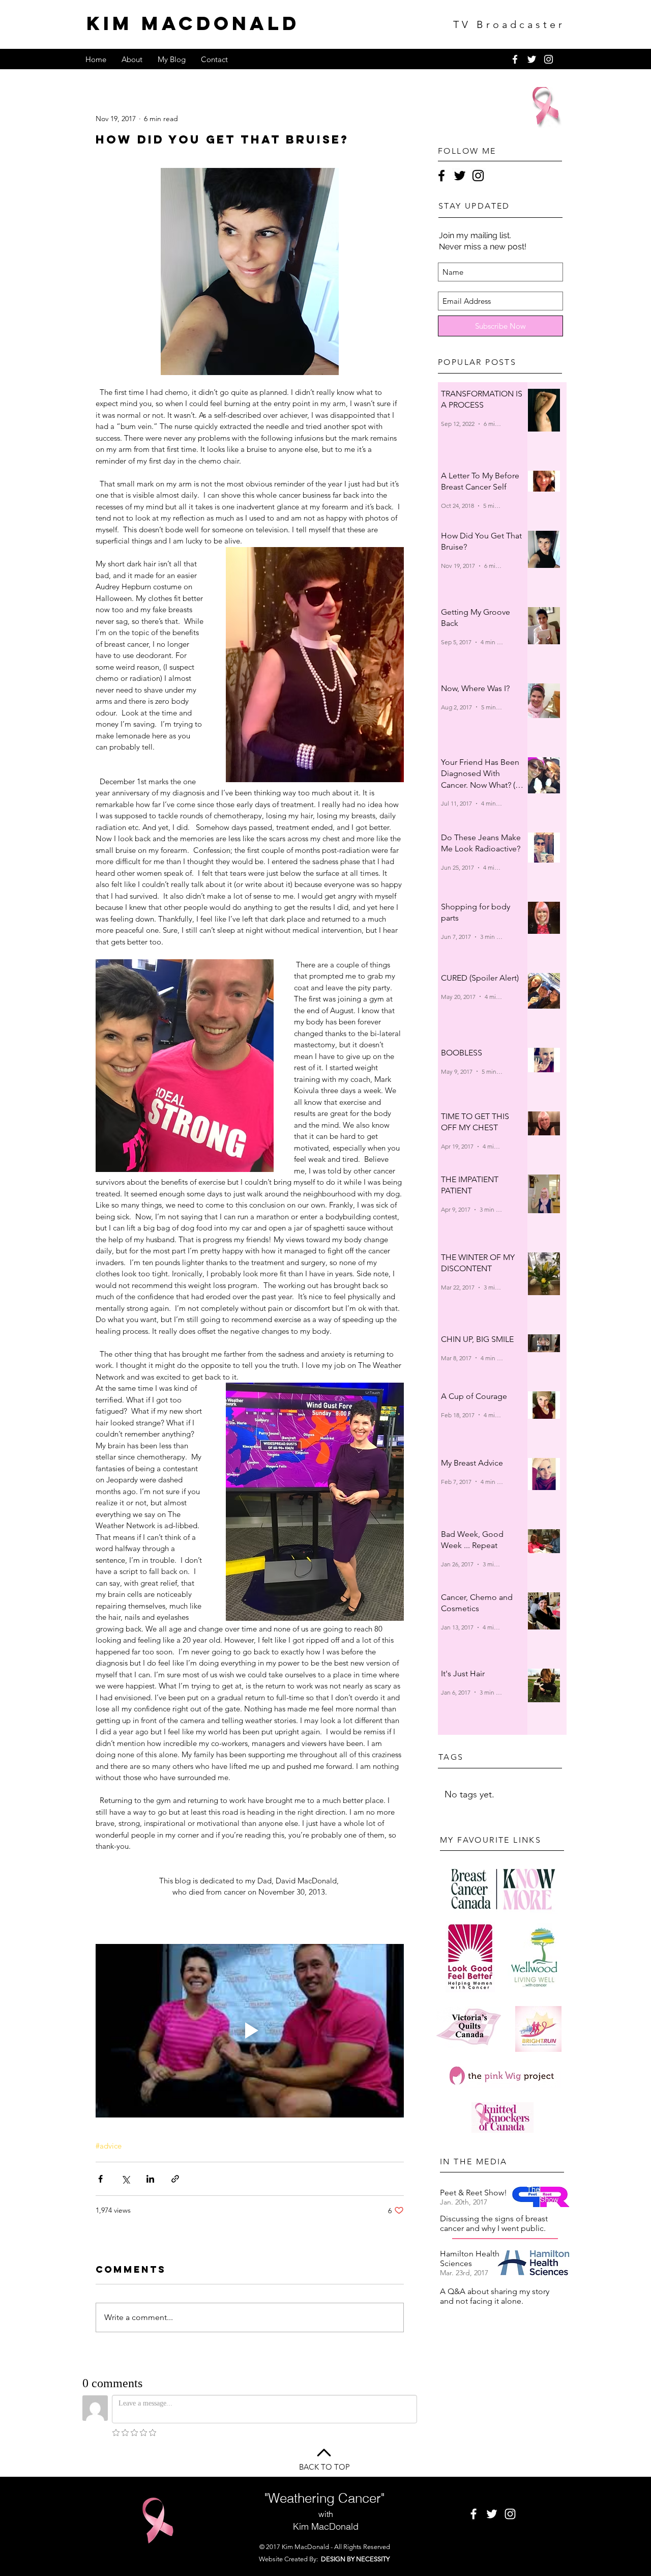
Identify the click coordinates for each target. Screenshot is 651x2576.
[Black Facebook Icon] (441, 176)
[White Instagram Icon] (549, 59)
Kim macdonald (193, 23)
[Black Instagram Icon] (478, 176)
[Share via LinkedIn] (150, 2179)
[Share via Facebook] (100, 2179)
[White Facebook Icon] (515, 59)
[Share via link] (175, 2179)
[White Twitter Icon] (532, 59)
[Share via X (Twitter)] (125, 2179)
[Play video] (250, 2031)
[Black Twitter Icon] (460, 176)
